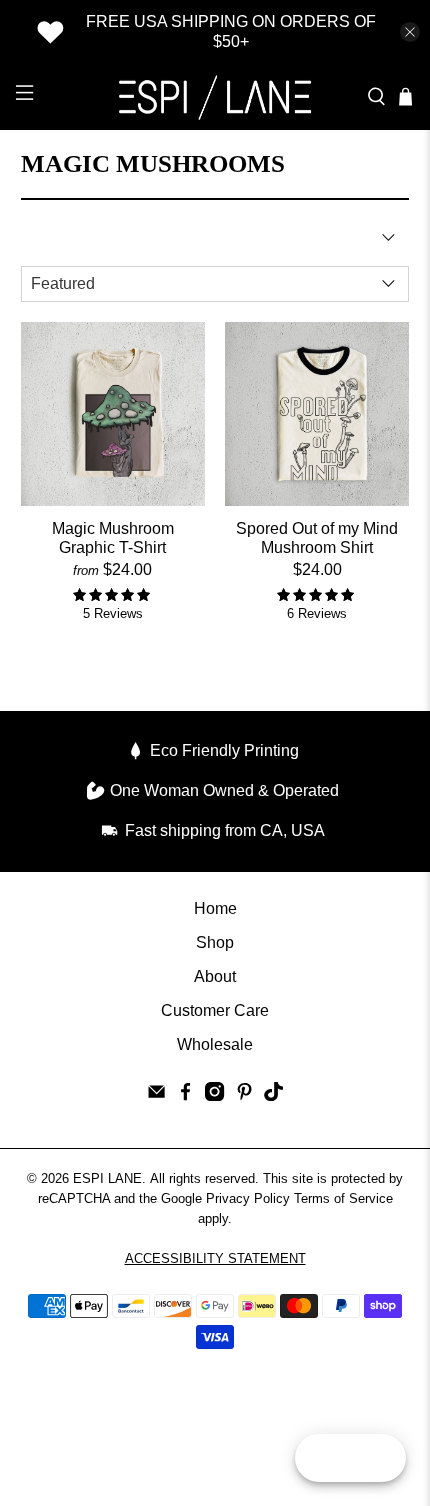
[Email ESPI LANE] (156, 1095)
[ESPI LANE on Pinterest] (244, 1095)
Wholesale (215, 1044)
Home (215, 908)
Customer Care (215, 1010)
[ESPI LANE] (215, 97)
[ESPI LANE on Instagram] (214, 1095)
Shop (215, 942)
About (215, 976)
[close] (410, 32)
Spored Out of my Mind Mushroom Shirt (317, 538)
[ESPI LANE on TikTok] (273, 1095)
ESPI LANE (107, 1178)
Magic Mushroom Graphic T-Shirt (113, 538)
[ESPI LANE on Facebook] (185, 1095)
